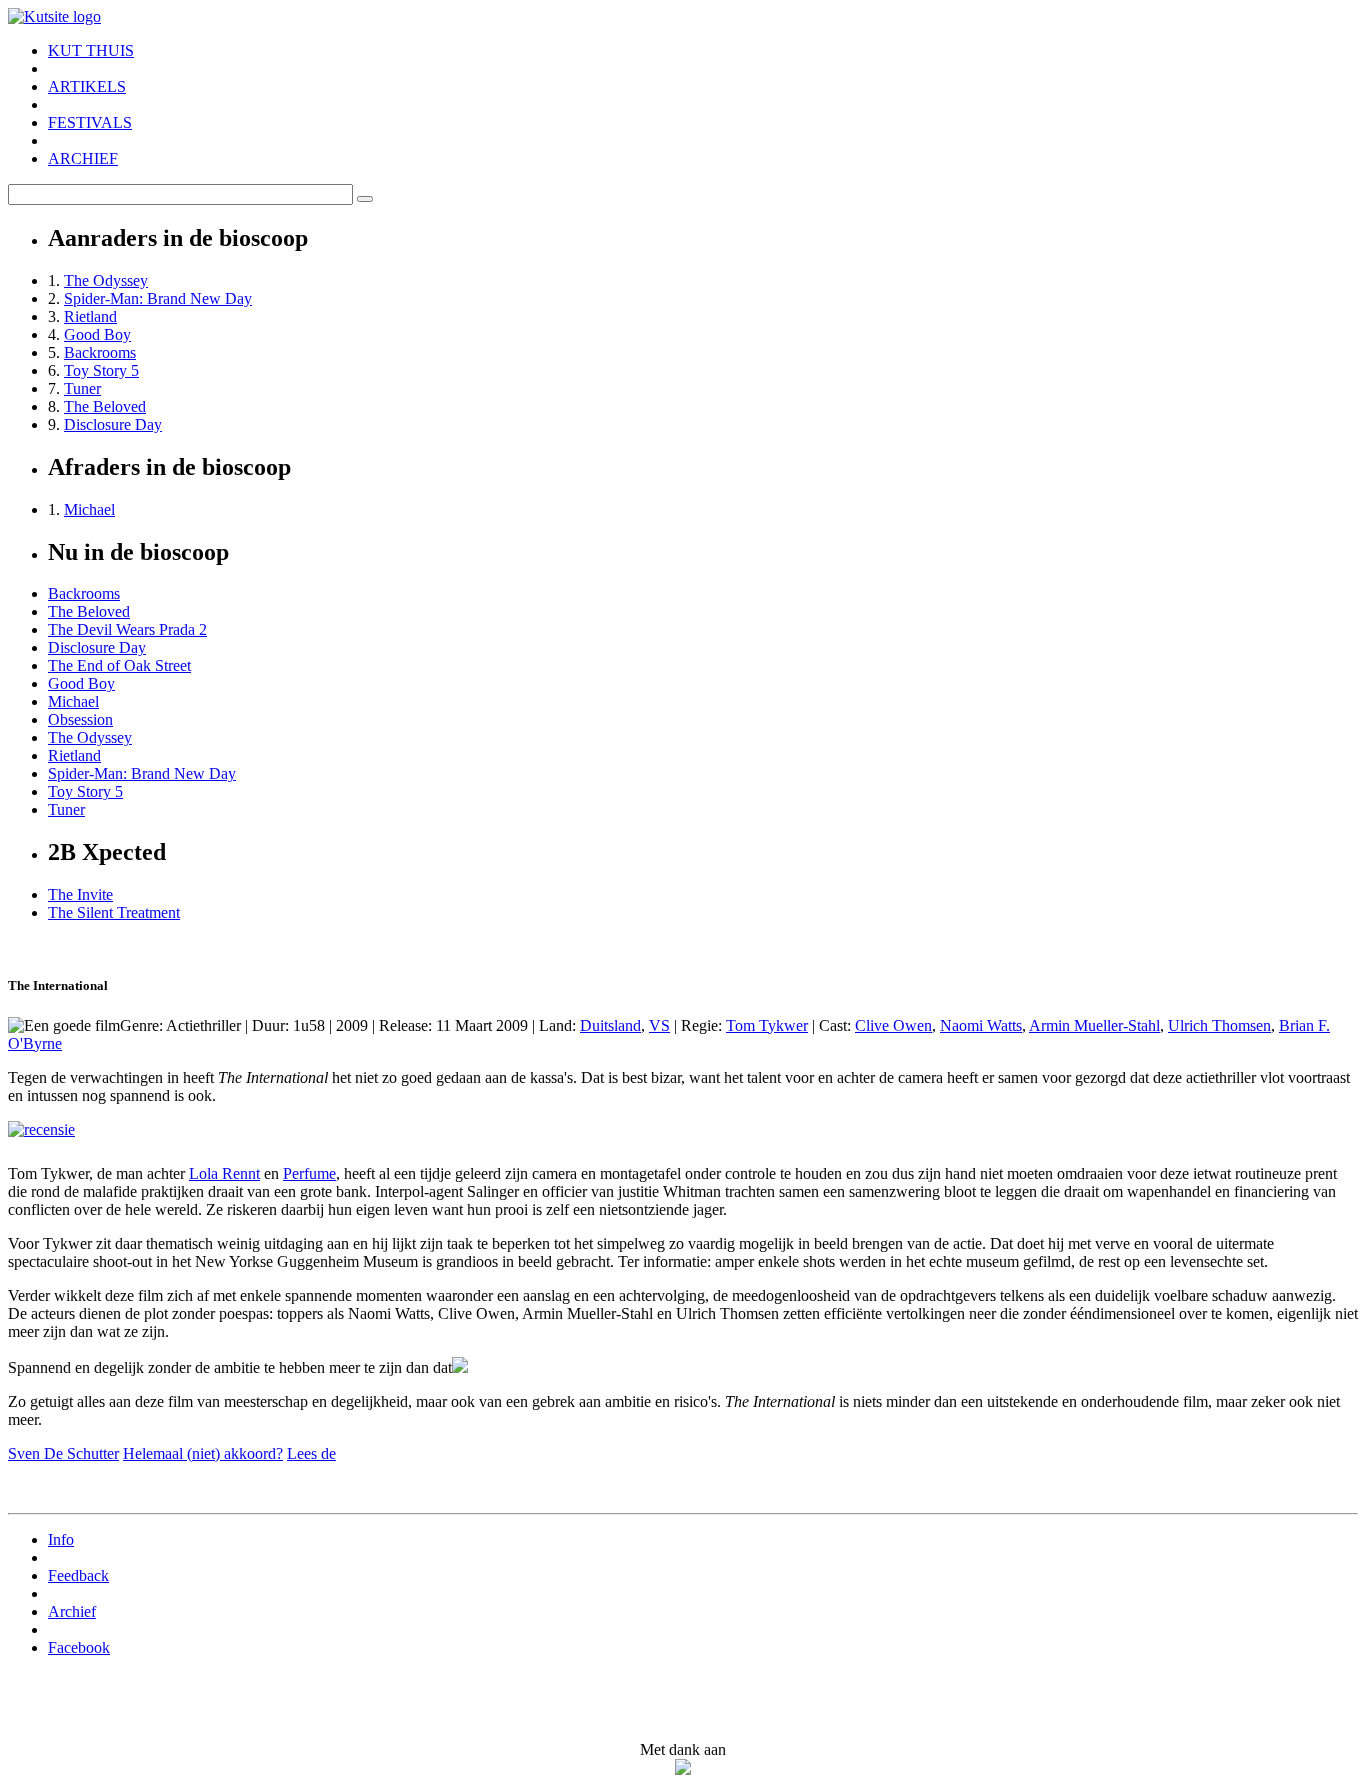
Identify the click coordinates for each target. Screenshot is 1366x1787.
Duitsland (610, 1025)
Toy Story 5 (101, 370)
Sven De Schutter (63, 1453)
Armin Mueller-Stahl (1094, 1025)
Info (61, 1539)
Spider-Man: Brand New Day (158, 298)
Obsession (80, 719)
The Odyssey (106, 280)
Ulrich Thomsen (1219, 1025)
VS (659, 1025)
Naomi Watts (981, 1025)
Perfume (309, 1173)
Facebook (79, 1647)
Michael (89, 509)
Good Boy (97, 334)
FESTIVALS (90, 122)
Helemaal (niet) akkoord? (203, 1453)
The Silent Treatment (114, 912)
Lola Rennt (224, 1173)
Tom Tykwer (767, 1025)
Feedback (78, 1575)
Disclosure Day (113, 424)
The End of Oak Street (119, 665)
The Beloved (105, 406)
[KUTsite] (54, 16)
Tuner (82, 388)
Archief (72, 1611)
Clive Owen (893, 1025)
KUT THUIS (91, 50)
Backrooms (100, 352)
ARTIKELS (87, 86)
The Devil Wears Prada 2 (127, 629)
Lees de (311, 1453)
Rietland (90, 316)
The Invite (80, 894)
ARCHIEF (83, 158)
